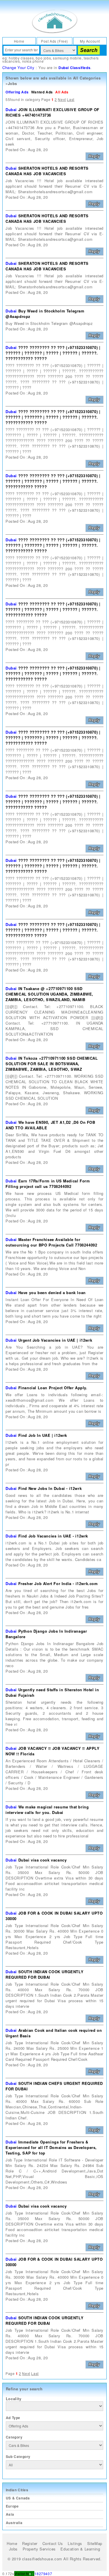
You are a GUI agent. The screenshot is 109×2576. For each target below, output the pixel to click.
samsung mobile (67, 58)
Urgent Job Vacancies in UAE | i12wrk (55, 1340)
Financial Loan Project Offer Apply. (53, 1388)
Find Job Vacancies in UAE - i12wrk (53, 1536)
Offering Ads (17, 92)
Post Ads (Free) (54, 41)
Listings (75, 2543)
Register (30, 2543)
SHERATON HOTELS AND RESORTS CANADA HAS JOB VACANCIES (47, 171)
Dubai (11, 110)
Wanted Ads (42, 92)
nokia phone (33, 61)
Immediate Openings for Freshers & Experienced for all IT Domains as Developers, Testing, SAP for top (51, 2147)
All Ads (62, 92)
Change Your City (18, 67)
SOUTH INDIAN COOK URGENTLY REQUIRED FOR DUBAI (44, 1974)
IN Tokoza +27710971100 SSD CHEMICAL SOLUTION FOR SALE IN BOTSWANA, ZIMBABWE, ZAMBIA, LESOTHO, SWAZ (52, 1064)
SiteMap (95, 2543)
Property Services (39, 2549)
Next (62, 99)
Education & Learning (80, 2549)
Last (70, 99)
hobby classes (21, 58)
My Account (90, 41)
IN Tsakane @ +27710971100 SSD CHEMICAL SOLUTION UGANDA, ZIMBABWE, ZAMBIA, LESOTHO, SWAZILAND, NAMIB (49, 994)
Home (19, 41)
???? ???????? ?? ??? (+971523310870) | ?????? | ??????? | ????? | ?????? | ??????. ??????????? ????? (53, 353)
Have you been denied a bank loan (52, 1292)
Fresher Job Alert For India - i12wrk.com (58, 1583)
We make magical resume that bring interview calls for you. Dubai (47, 1810)
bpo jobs (43, 58)
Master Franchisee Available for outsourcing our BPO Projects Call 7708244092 (51, 1242)
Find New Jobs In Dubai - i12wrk (50, 1488)
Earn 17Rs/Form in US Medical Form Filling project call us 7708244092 (48, 1184)
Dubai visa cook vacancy (43, 1860)
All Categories (87, 78)
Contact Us (53, 2543)
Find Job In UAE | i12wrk (43, 1435)
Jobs (13, 2549)
